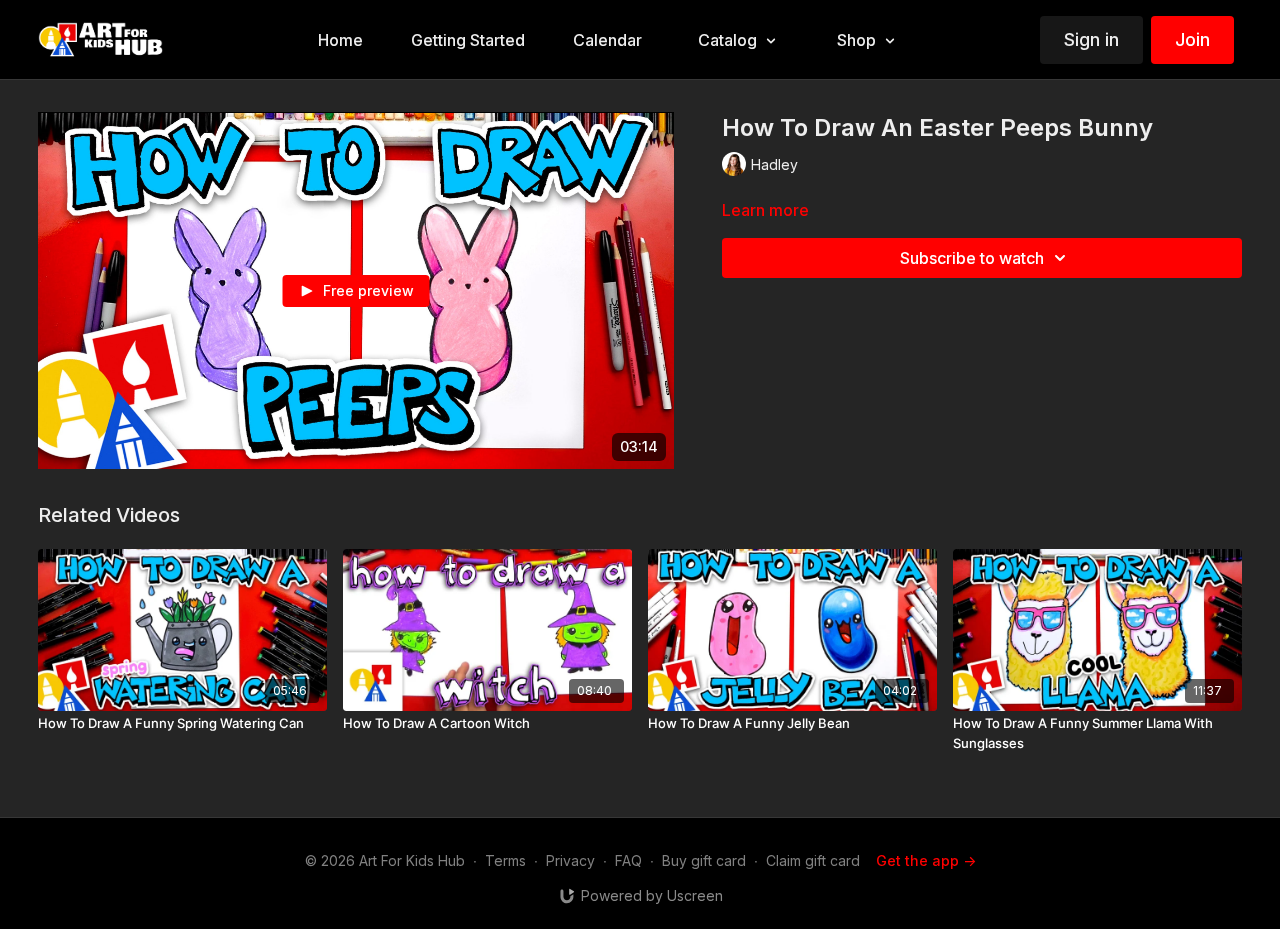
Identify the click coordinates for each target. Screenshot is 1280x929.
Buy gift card (704, 860)
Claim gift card (813, 860)
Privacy (570, 860)
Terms (505, 860)
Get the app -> (926, 860)
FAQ (628, 860)
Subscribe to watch (972, 258)
